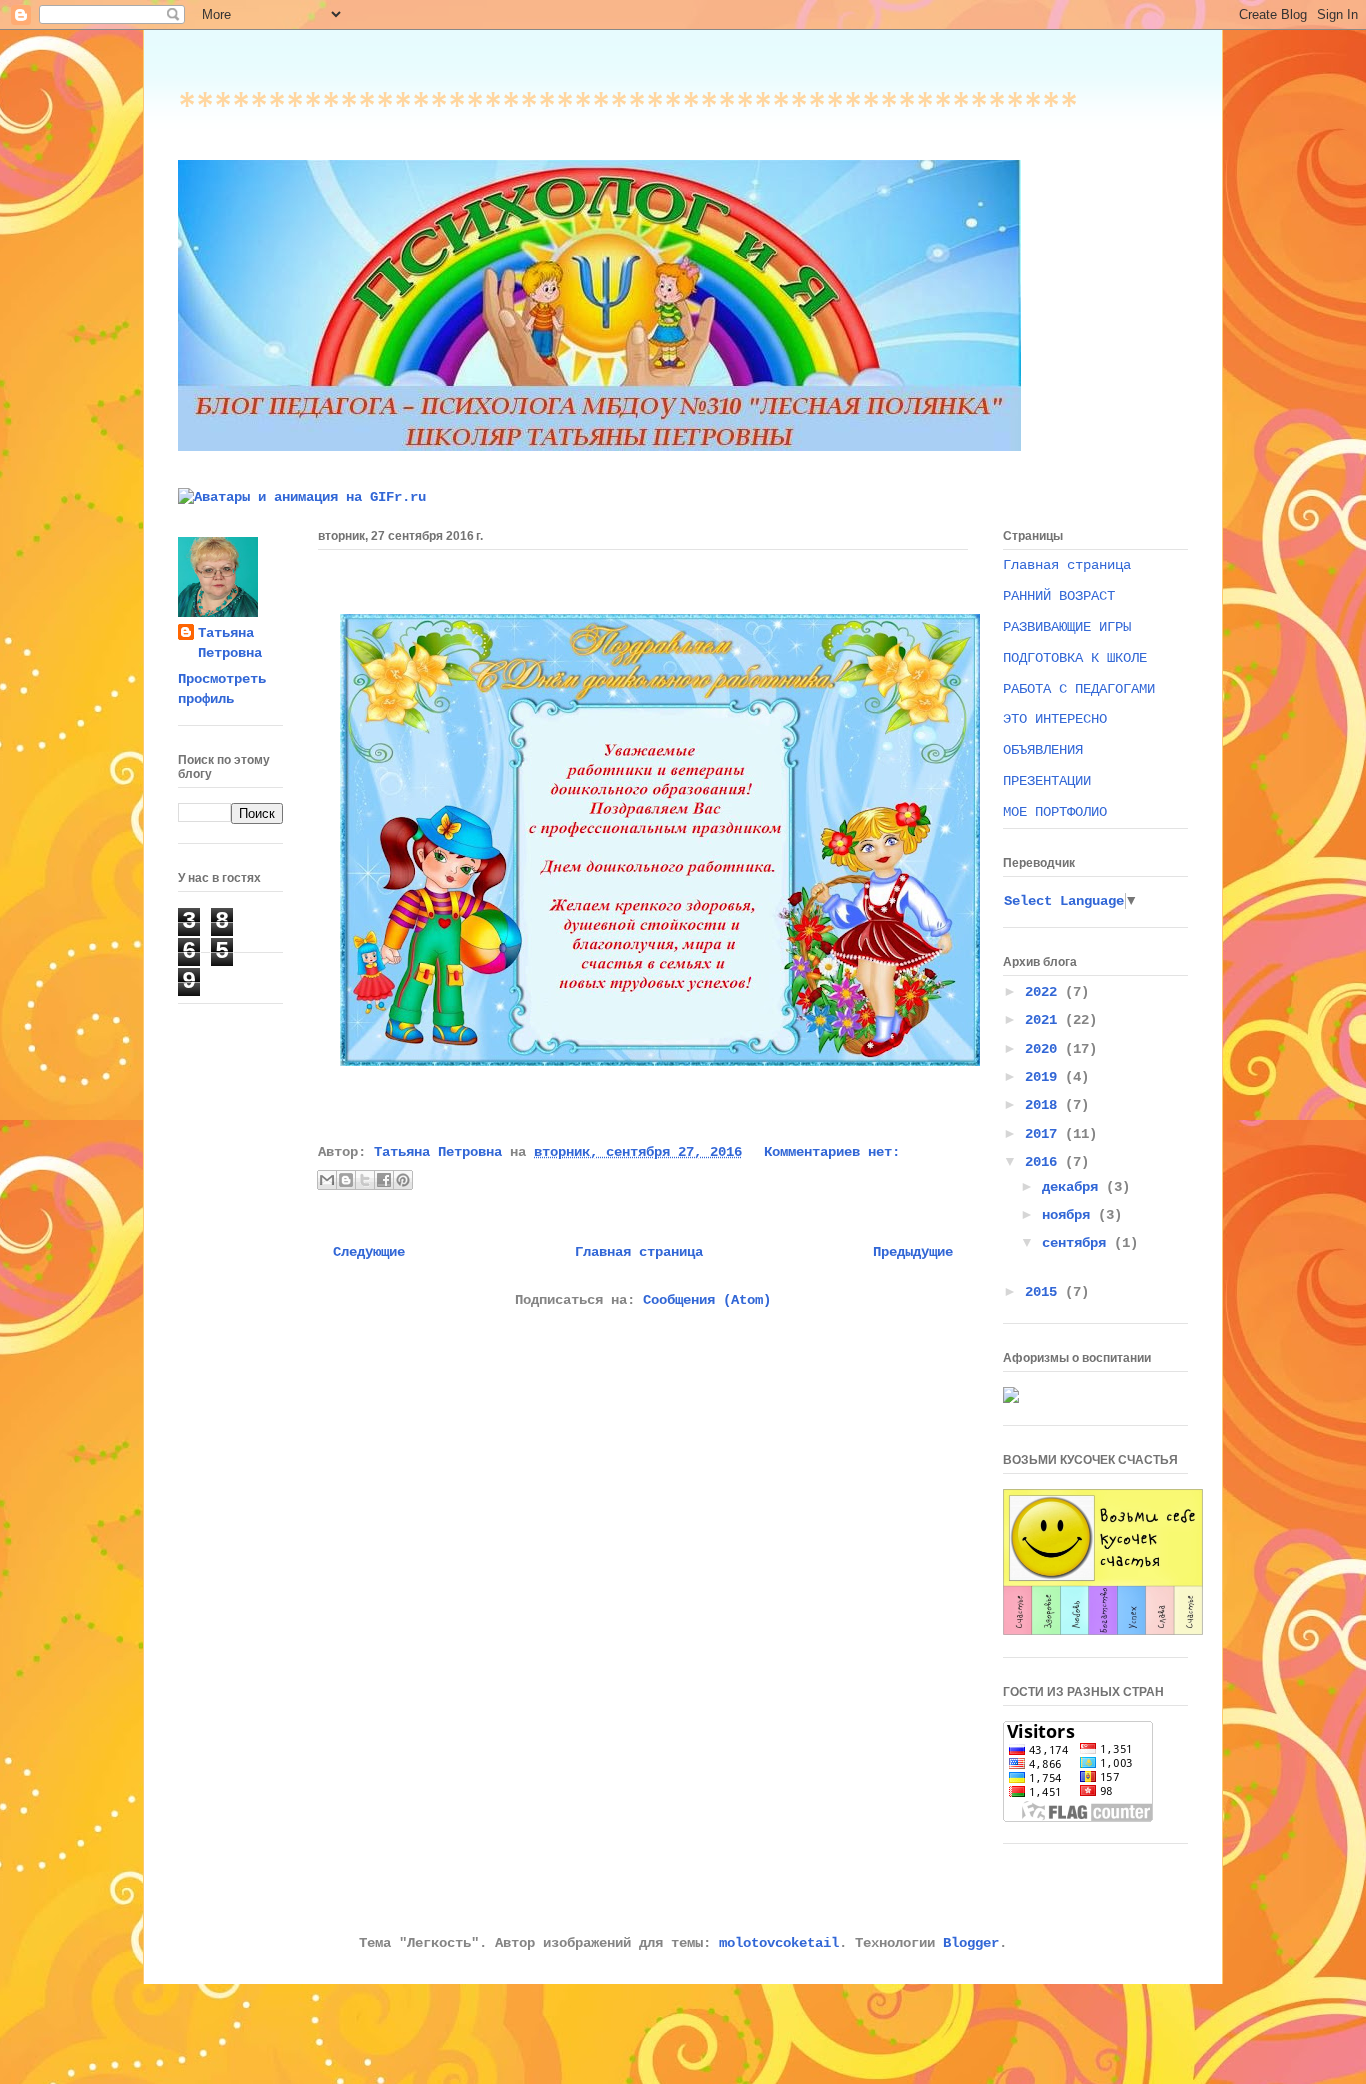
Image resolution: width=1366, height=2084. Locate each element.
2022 (1045, 992)
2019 (1045, 1077)
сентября (1078, 1243)
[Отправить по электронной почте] (327, 1180)
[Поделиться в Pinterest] (403, 1180)
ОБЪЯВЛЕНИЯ (1043, 750)
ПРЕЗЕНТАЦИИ (1047, 781)
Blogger (971, 1943)
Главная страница (639, 1252)
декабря (1074, 1187)
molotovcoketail (779, 1943)
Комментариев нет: (832, 1152)
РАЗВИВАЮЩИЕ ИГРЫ (1067, 627)
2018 (1045, 1105)
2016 (1045, 1162)
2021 (1045, 1020)
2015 (1045, 1292)
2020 (1045, 1049)
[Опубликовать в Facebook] (384, 1180)
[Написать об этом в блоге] (346, 1180)
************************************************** (628, 112)
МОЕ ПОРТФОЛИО (1055, 812)
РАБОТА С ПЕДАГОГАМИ (1079, 689)
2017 (1045, 1134)
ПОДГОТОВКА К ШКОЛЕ (1075, 658)
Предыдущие (913, 1252)
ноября (1070, 1215)
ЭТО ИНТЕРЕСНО (1055, 719)
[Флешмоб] (1103, 1631)
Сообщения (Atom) (707, 1300)
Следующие (369, 1252)
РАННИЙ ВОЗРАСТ (1059, 596)
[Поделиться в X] (365, 1180)
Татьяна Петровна (230, 643)
